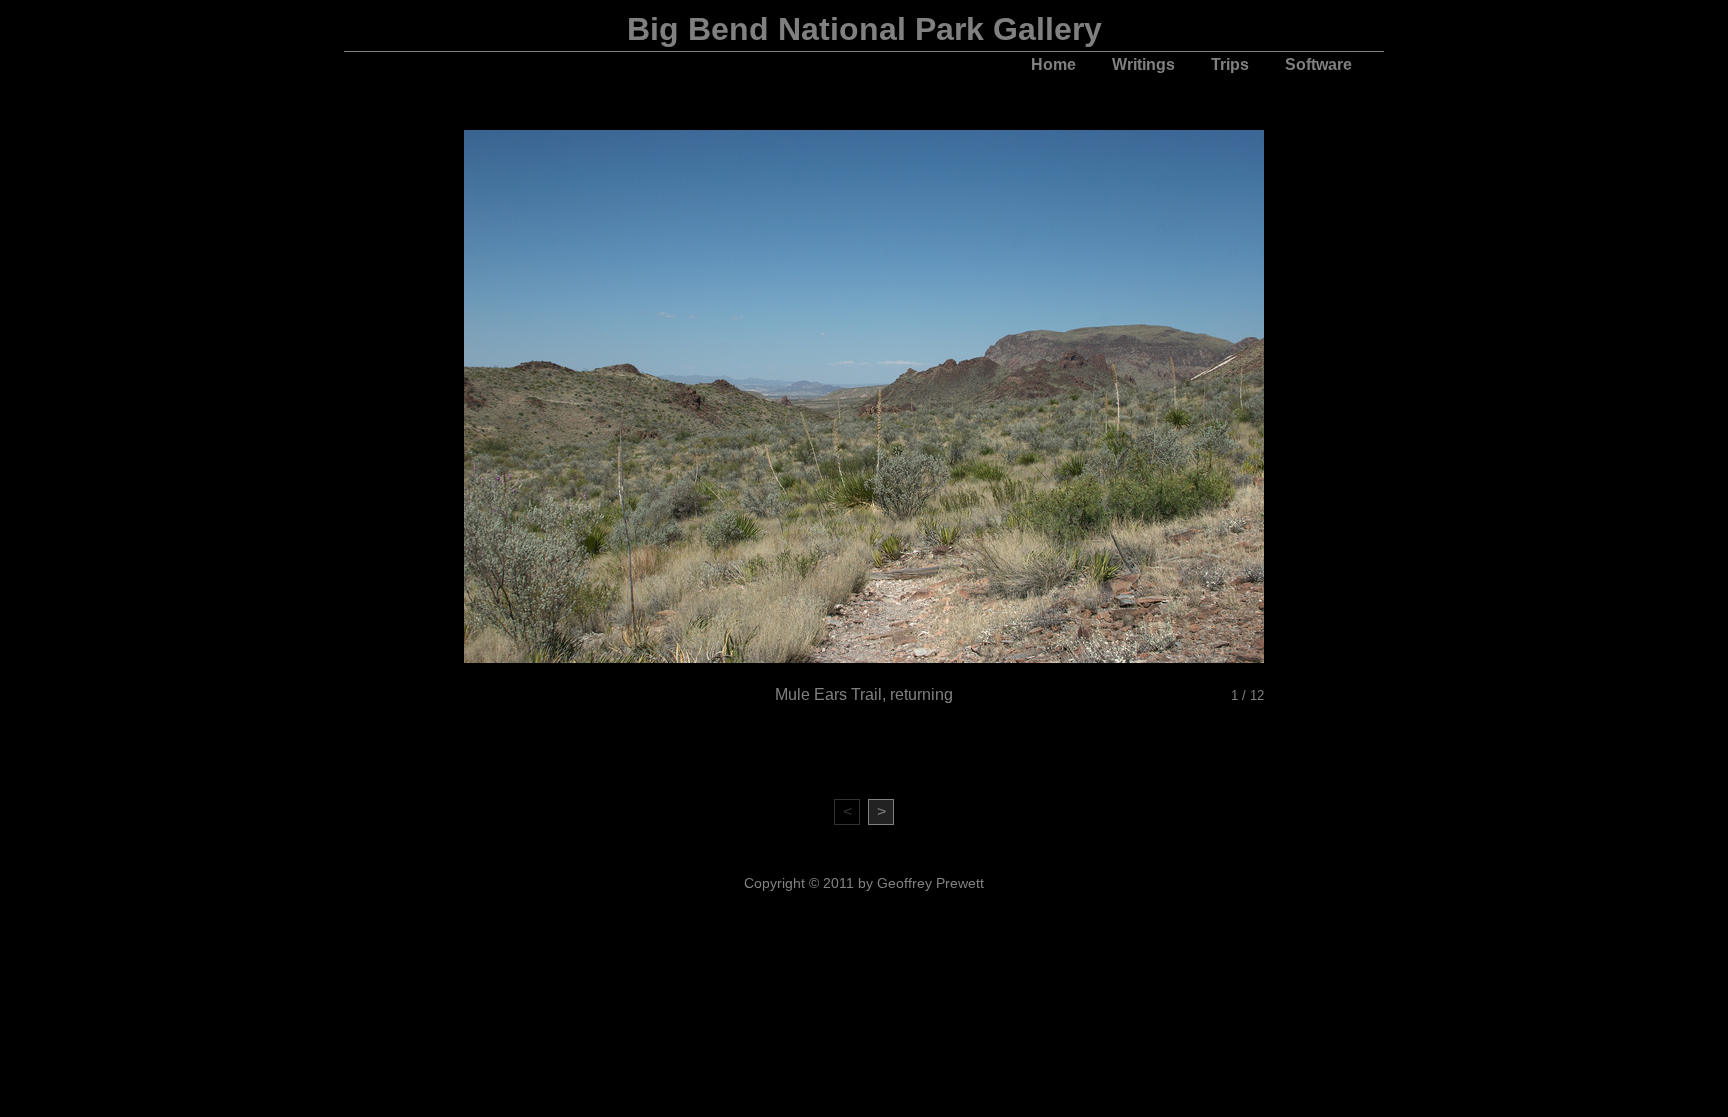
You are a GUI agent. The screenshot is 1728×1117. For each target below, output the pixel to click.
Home (1053, 64)
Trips (1230, 64)
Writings (1143, 64)
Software (1318, 64)
